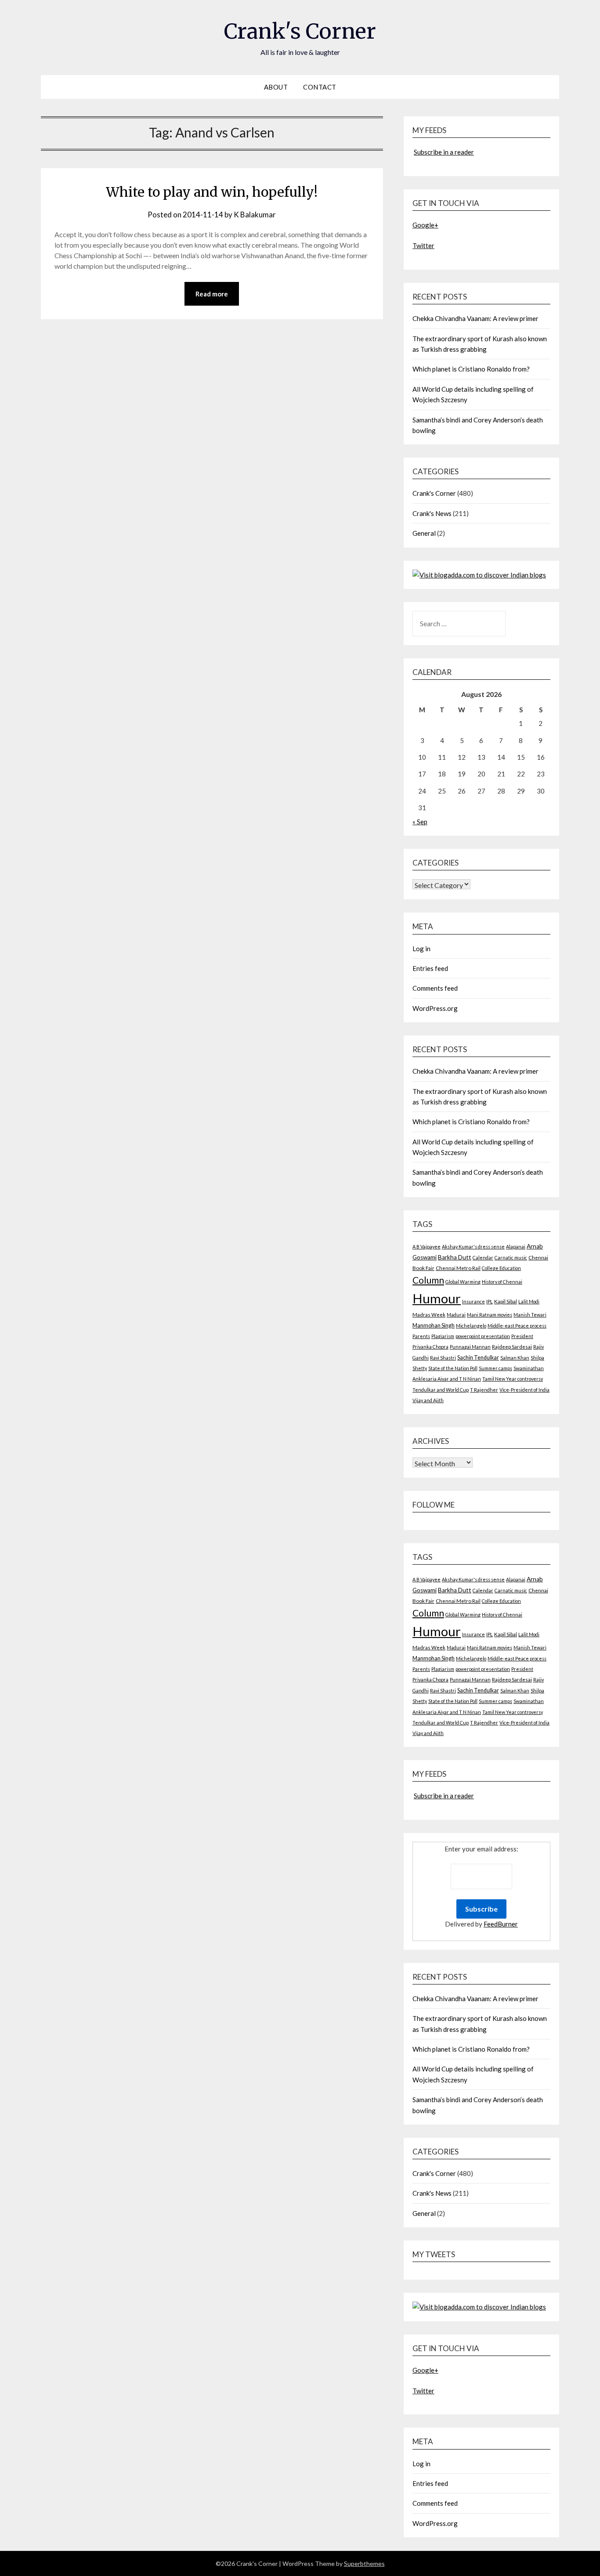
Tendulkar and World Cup (441, 1390)
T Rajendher (484, 1390)
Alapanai (516, 1247)
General (424, 533)
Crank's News (432, 513)
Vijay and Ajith (428, 1400)
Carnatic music (511, 1257)
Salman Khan (515, 1358)
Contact (320, 87)
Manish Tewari (530, 1315)
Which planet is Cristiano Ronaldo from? (471, 369)
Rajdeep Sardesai (512, 1347)
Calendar (483, 1257)
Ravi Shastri (443, 1358)
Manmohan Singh (434, 1326)
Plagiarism (443, 1336)
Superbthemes (364, 2563)
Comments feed (435, 988)
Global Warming (463, 1282)
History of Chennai (502, 1282)
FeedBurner (501, 1924)
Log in (421, 949)
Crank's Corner (300, 31)
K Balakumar (255, 215)
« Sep (420, 822)
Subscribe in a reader (444, 152)
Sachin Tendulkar (478, 1358)
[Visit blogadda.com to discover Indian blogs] (479, 575)
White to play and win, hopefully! (212, 192)
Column (428, 1280)
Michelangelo (471, 1326)
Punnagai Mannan (470, 1347)
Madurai (456, 1315)
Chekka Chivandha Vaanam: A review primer (475, 318)
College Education (501, 1268)
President (522, 1336)
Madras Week (429, 1315)
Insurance (473, 1301)
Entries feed (430, 968)
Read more (212, 294)
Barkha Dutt (455, 1257)
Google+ (425, 225)
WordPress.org (435, 1008)
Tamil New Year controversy (513, 1379)
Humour (437, 1298)
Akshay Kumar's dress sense (473, 1247)
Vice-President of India (524, 1390)
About (276, 87)
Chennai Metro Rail (458, 1268)
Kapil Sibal (506, 1301)
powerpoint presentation (483, 1336)
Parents (421, 1336)
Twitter (423, 245)
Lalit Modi (529, 1301)
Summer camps (495, 1368)
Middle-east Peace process (517, 1326)
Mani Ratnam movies (490, 1315)
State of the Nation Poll (453, 1368)
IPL (490, 1301)
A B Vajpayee (427, 1247)
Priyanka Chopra (430, 1347)
